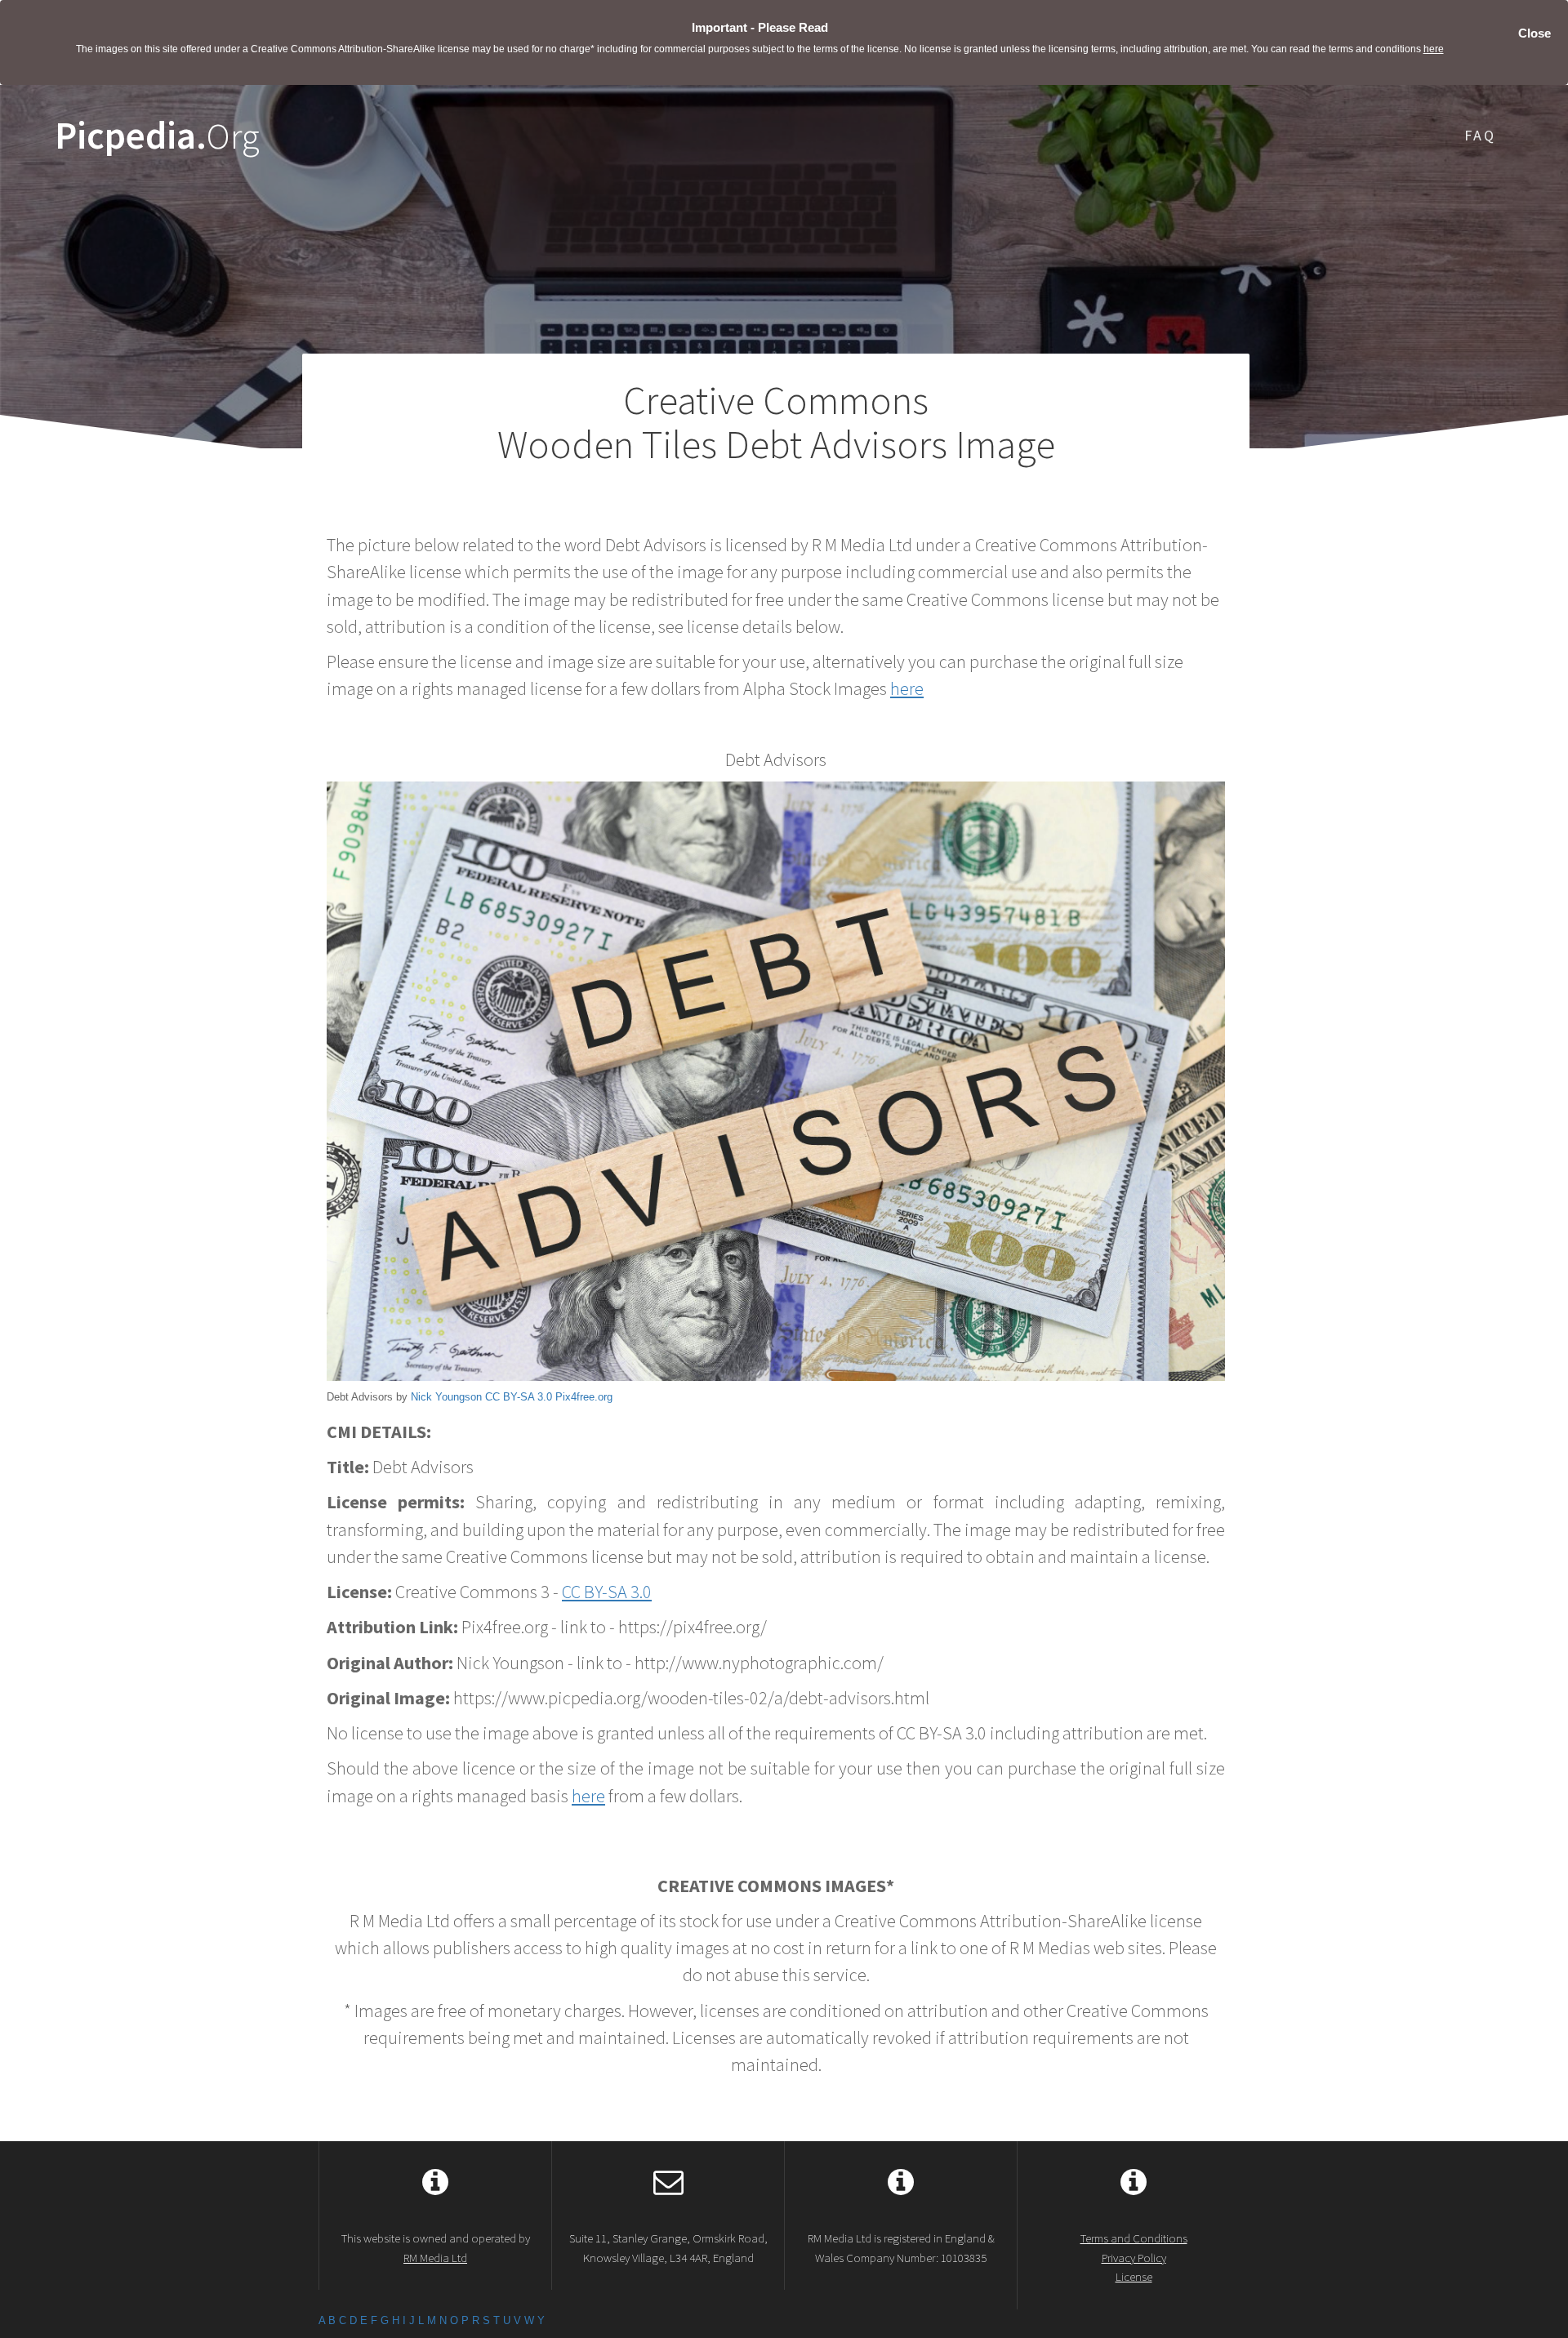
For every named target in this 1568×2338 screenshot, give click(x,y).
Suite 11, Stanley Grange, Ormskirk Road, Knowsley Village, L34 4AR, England (668, 2247)
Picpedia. (157, 136)
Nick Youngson (446, 1397)
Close (1535, 33)
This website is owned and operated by (436, 2247)
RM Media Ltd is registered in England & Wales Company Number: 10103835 (901, 2247)
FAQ (1480, 135)
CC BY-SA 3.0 (519, 1397)
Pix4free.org (584, 1397)
